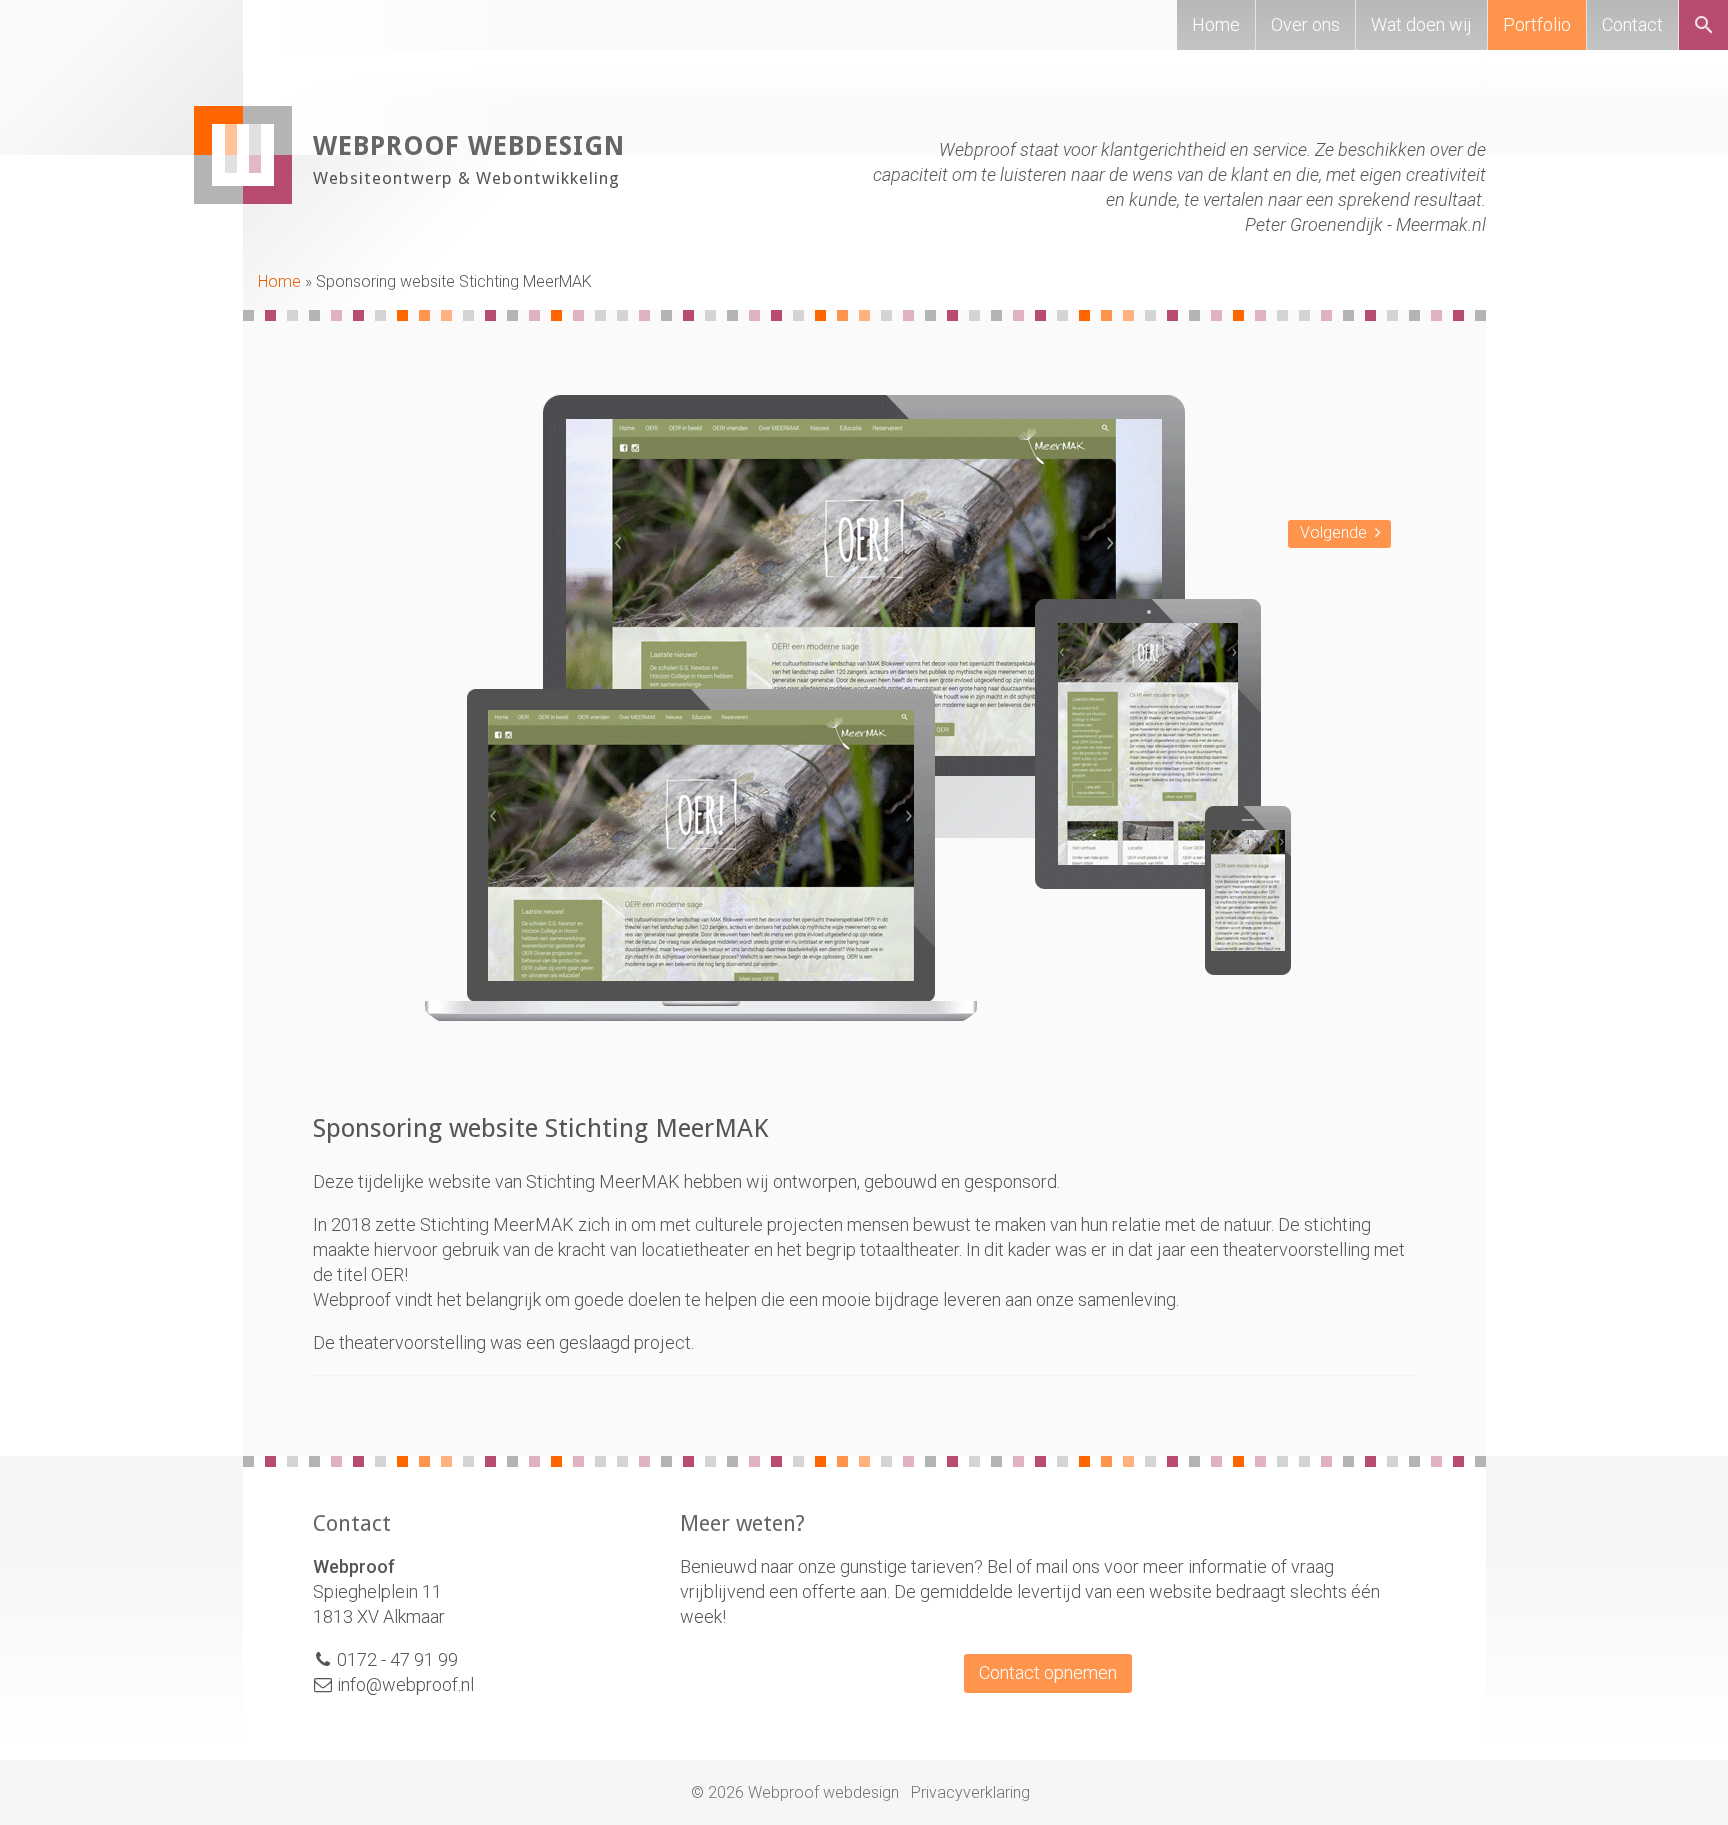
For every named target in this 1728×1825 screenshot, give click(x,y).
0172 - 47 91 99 (397, 1659)
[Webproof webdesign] (243, 197)
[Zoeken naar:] (1710, 28)
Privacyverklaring (970, 1792)
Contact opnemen (1048, 1672)
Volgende (1333, 532)
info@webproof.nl (403, 1684)
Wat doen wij (1421, 24)
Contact (1632, 24)
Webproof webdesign (469, 146)
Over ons (1305, 24)
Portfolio (1537, 24)
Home (1216, 24)
